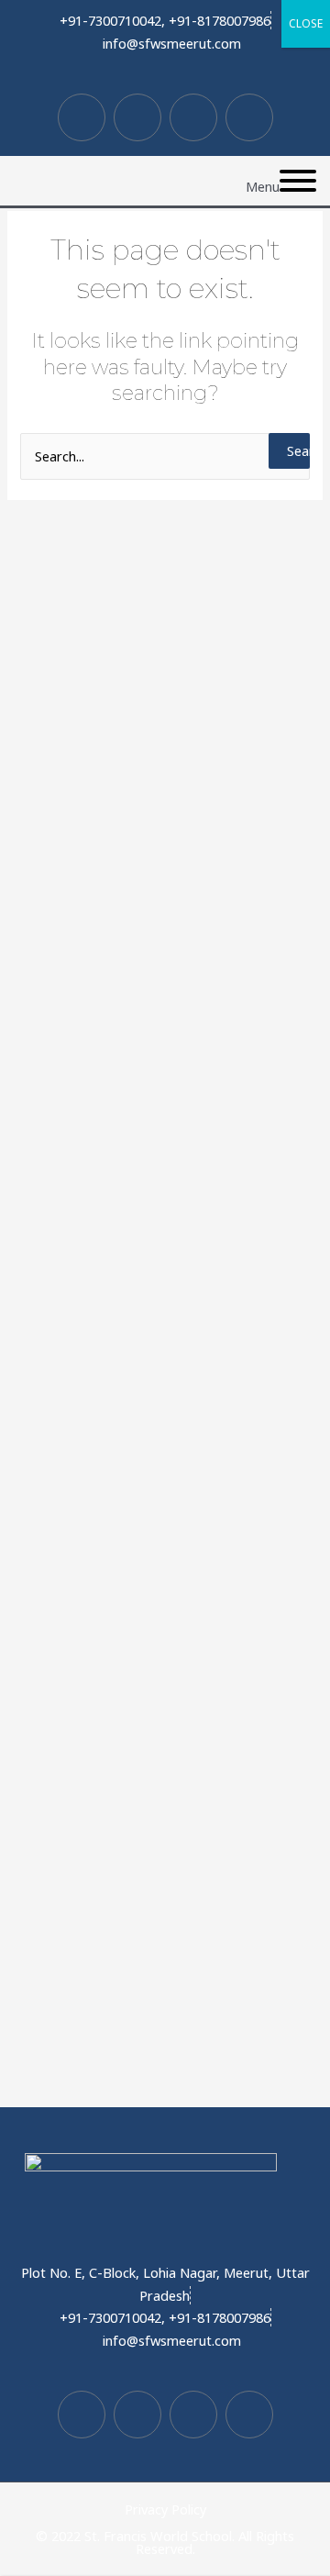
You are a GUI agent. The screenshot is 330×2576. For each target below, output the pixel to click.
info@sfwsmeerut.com (172, 43)
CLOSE (306, 23)
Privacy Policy (165, 2509)
